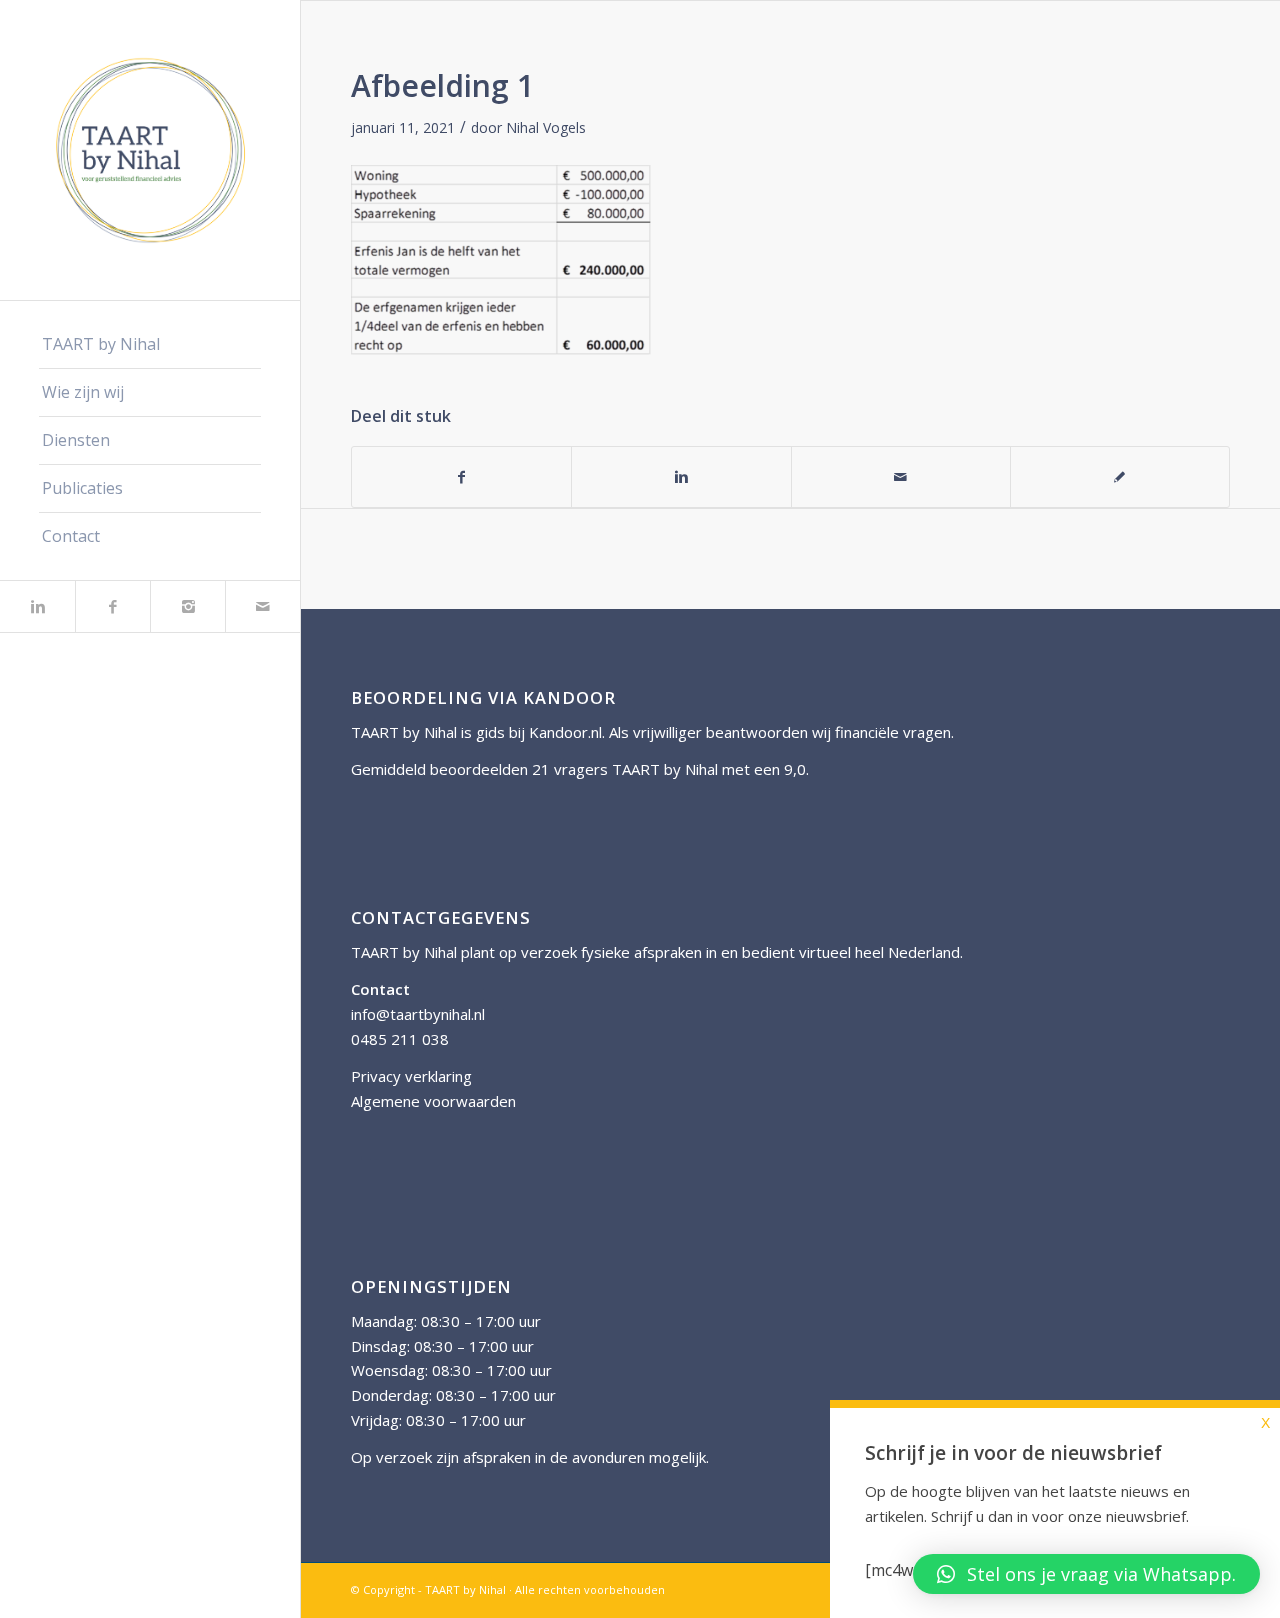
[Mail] (262, 606)
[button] (1086, 1574)
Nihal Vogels (546, 127)
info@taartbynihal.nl (418, 1014)
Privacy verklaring (411, 1076)
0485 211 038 (400, 1039)
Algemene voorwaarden (433, 1101)
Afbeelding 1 (442, 85)
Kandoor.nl (565, 732)
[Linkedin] (37, 606)
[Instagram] (187, 606)
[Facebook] (112, 606)
